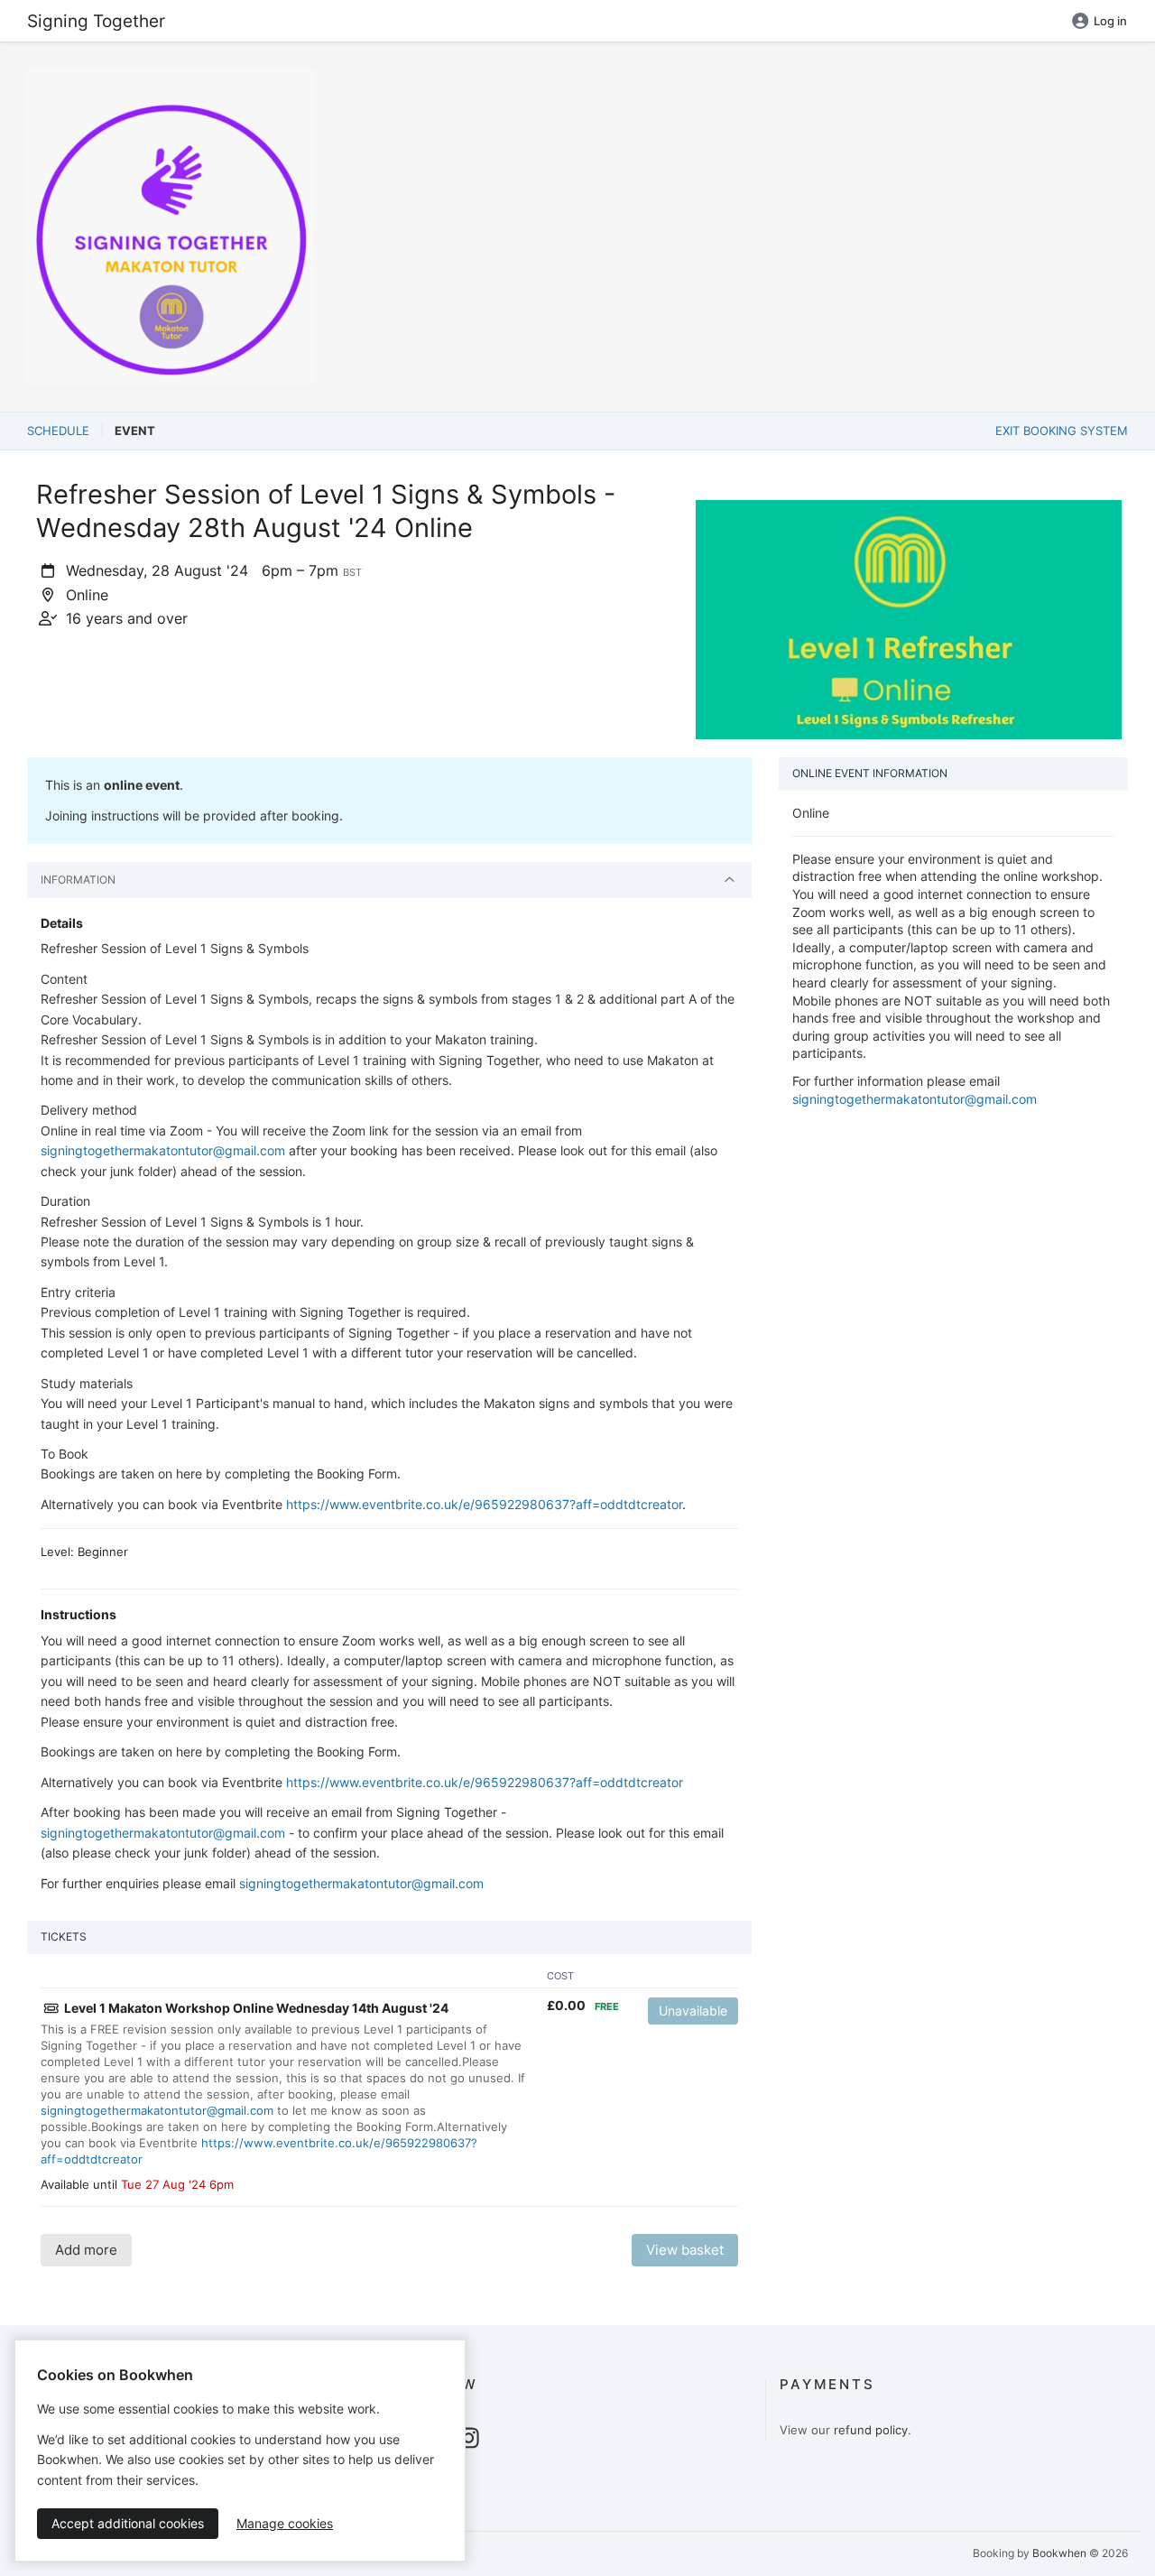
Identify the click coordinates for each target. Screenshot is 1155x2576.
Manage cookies (285, 2523)
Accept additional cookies (128, 2523)
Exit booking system (1062, 431)
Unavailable (693, 2011)
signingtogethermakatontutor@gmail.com (163, 1150)
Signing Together (96, 21)
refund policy (871, 2430)
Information (78, 880)
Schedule (58, 431)
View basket (685, 2250)
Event (135, 431)
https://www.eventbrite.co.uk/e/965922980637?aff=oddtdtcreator (484, 1504)
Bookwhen (1059, 2553)
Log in (1110, 21)
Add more (86, 2250)
